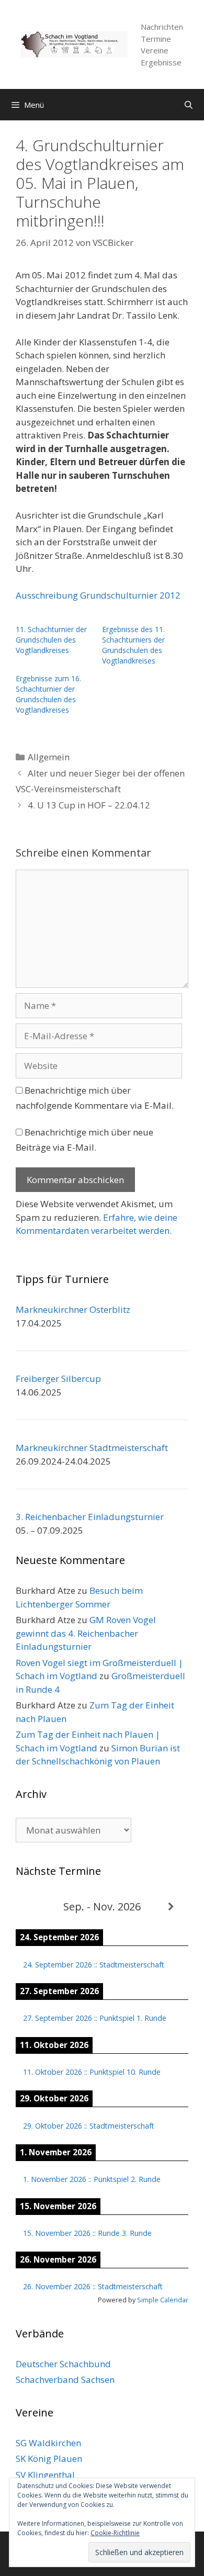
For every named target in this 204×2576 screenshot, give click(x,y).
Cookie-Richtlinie (115, 2533)
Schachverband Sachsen (65, 2380)
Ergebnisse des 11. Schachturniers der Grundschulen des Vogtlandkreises (133, 645)
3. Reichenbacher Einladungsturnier (90, 1517)
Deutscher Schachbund (63, 2364)
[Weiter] (171, 1907)
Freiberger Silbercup (58, 1379)
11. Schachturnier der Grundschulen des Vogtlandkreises (51, 640)
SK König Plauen (49, 2459)
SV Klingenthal (45, 2475)
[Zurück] (33, 1907)
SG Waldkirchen (48, 2443)
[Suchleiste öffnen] (189, 105)
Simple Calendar (163, 2300)
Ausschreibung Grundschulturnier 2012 (98, 595)
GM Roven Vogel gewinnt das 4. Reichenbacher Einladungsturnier (86, 1633)
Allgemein (49, 757)
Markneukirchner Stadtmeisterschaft (92, 1448)
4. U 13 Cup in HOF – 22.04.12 (89, 805)
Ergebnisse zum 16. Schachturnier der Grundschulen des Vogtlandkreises (48, 694)
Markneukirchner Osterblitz (73, 1309)
